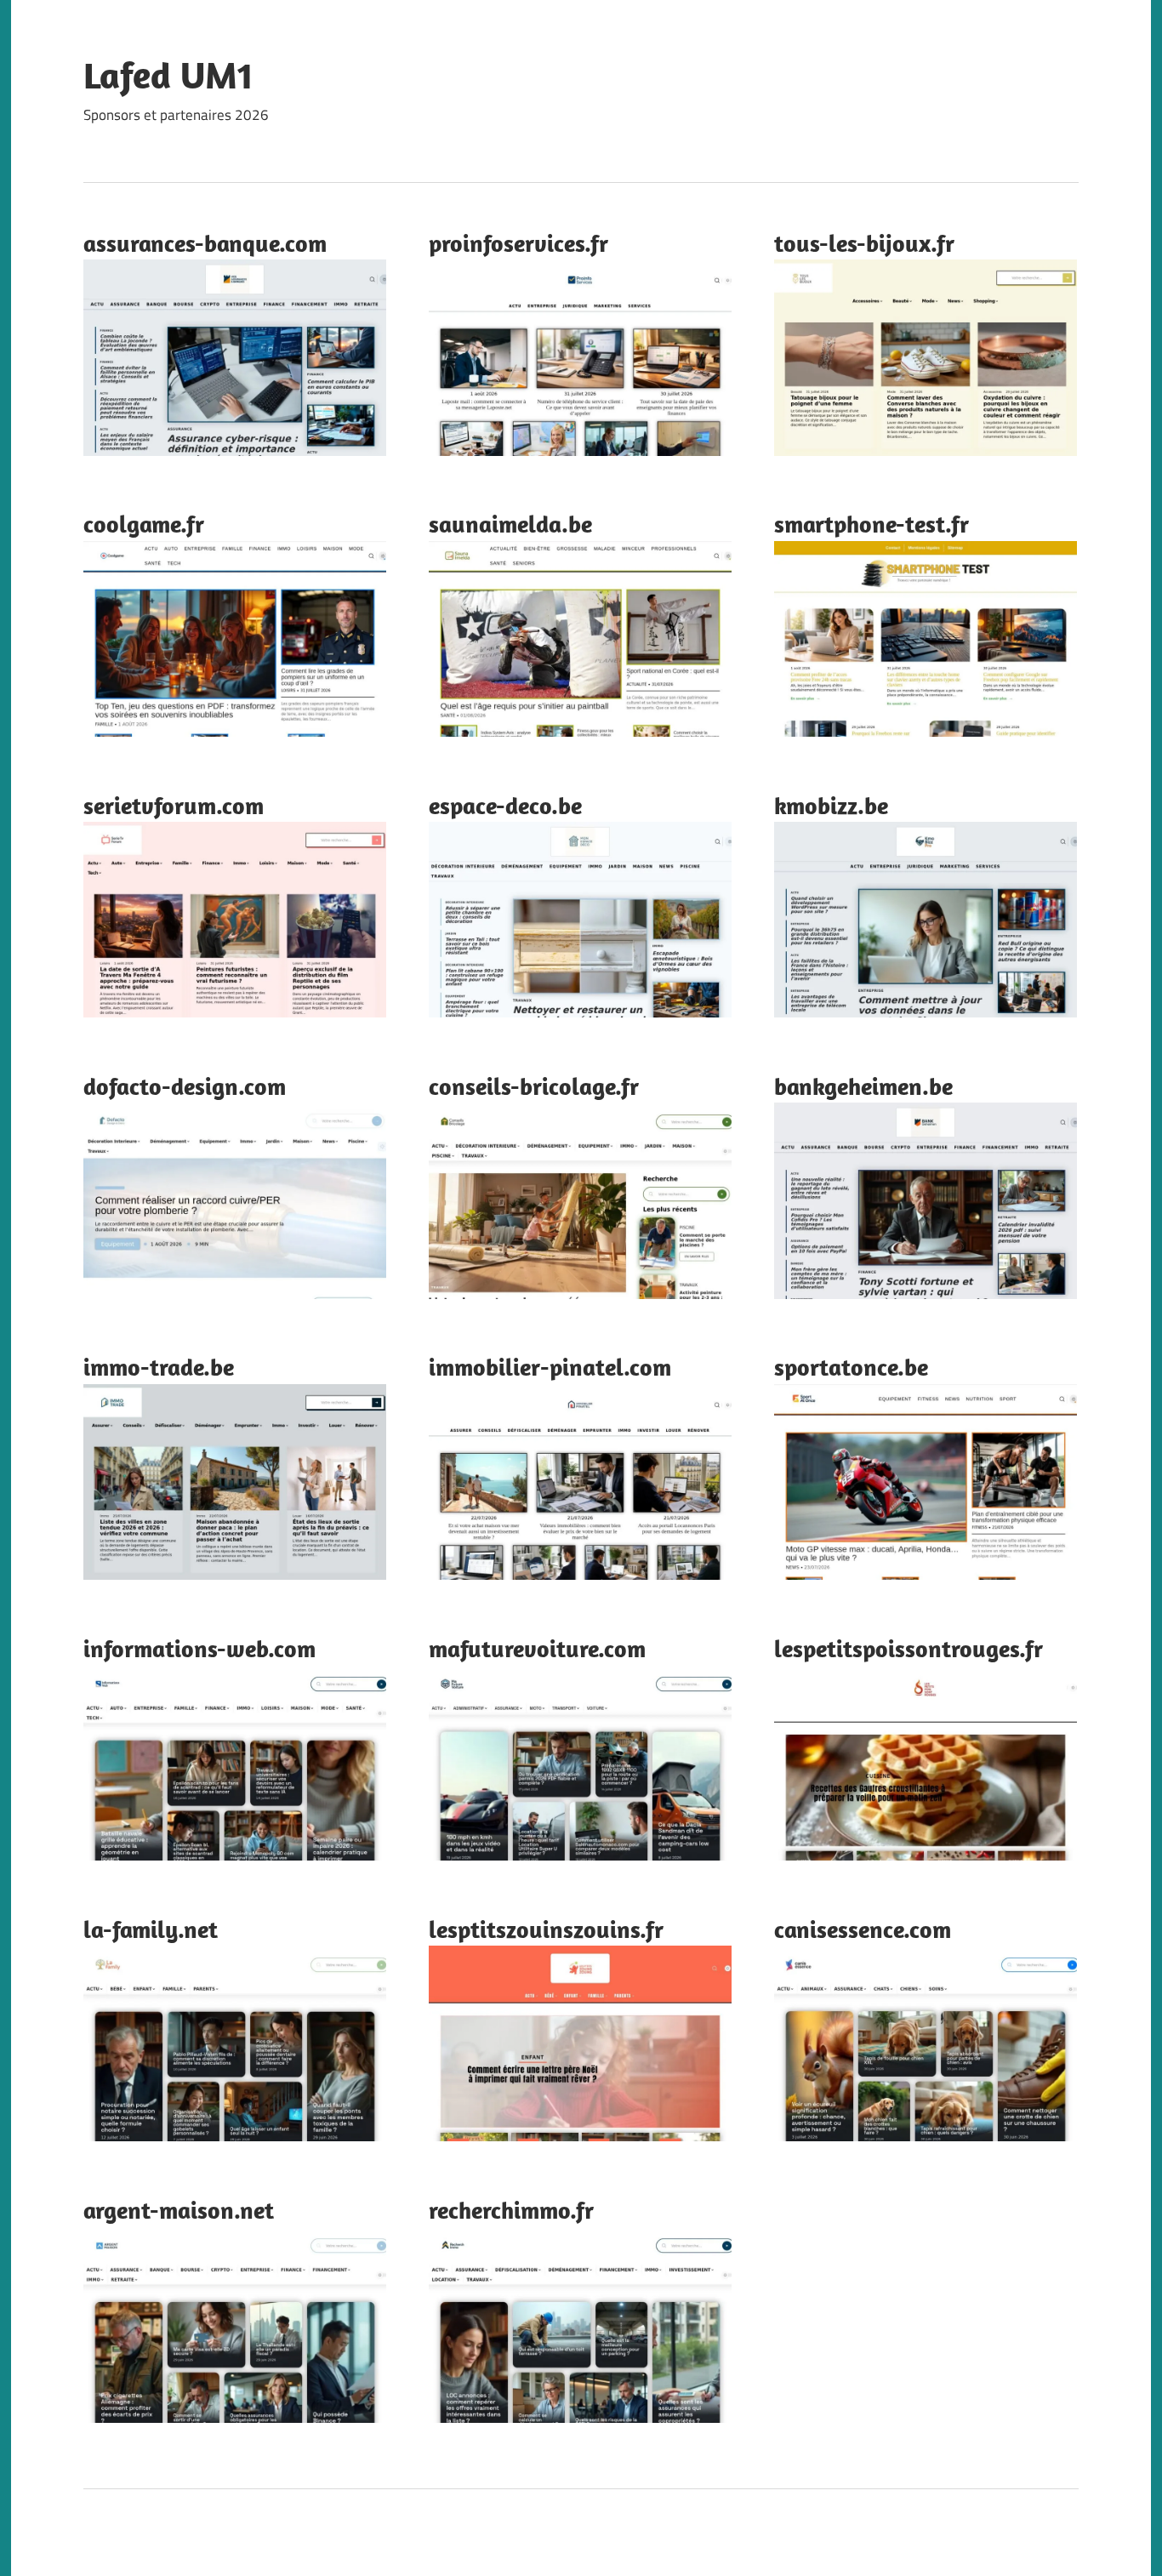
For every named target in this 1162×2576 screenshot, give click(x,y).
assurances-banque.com (205, 243)
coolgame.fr (144, 524)
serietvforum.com (174, 805)
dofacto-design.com (185, 1086)
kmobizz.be (831, 805)
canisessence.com (863, 1929)
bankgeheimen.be (863, 1086)
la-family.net (151, 1929)
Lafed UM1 (168, 75)
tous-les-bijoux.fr (864, 243)
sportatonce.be (851, 1367)
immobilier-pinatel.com (550, 1367)
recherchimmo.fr (511, 2210)
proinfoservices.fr (518, 243)
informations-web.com (199, 1648)
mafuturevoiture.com (537, 1648)
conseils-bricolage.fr (534, 1086)
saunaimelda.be (510, 524)
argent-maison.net (179, 2210)
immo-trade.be (159, 1367)
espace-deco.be (505, 805)
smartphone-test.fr (871, 524)
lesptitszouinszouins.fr (546, 1929)
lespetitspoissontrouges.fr (909, 1648)
